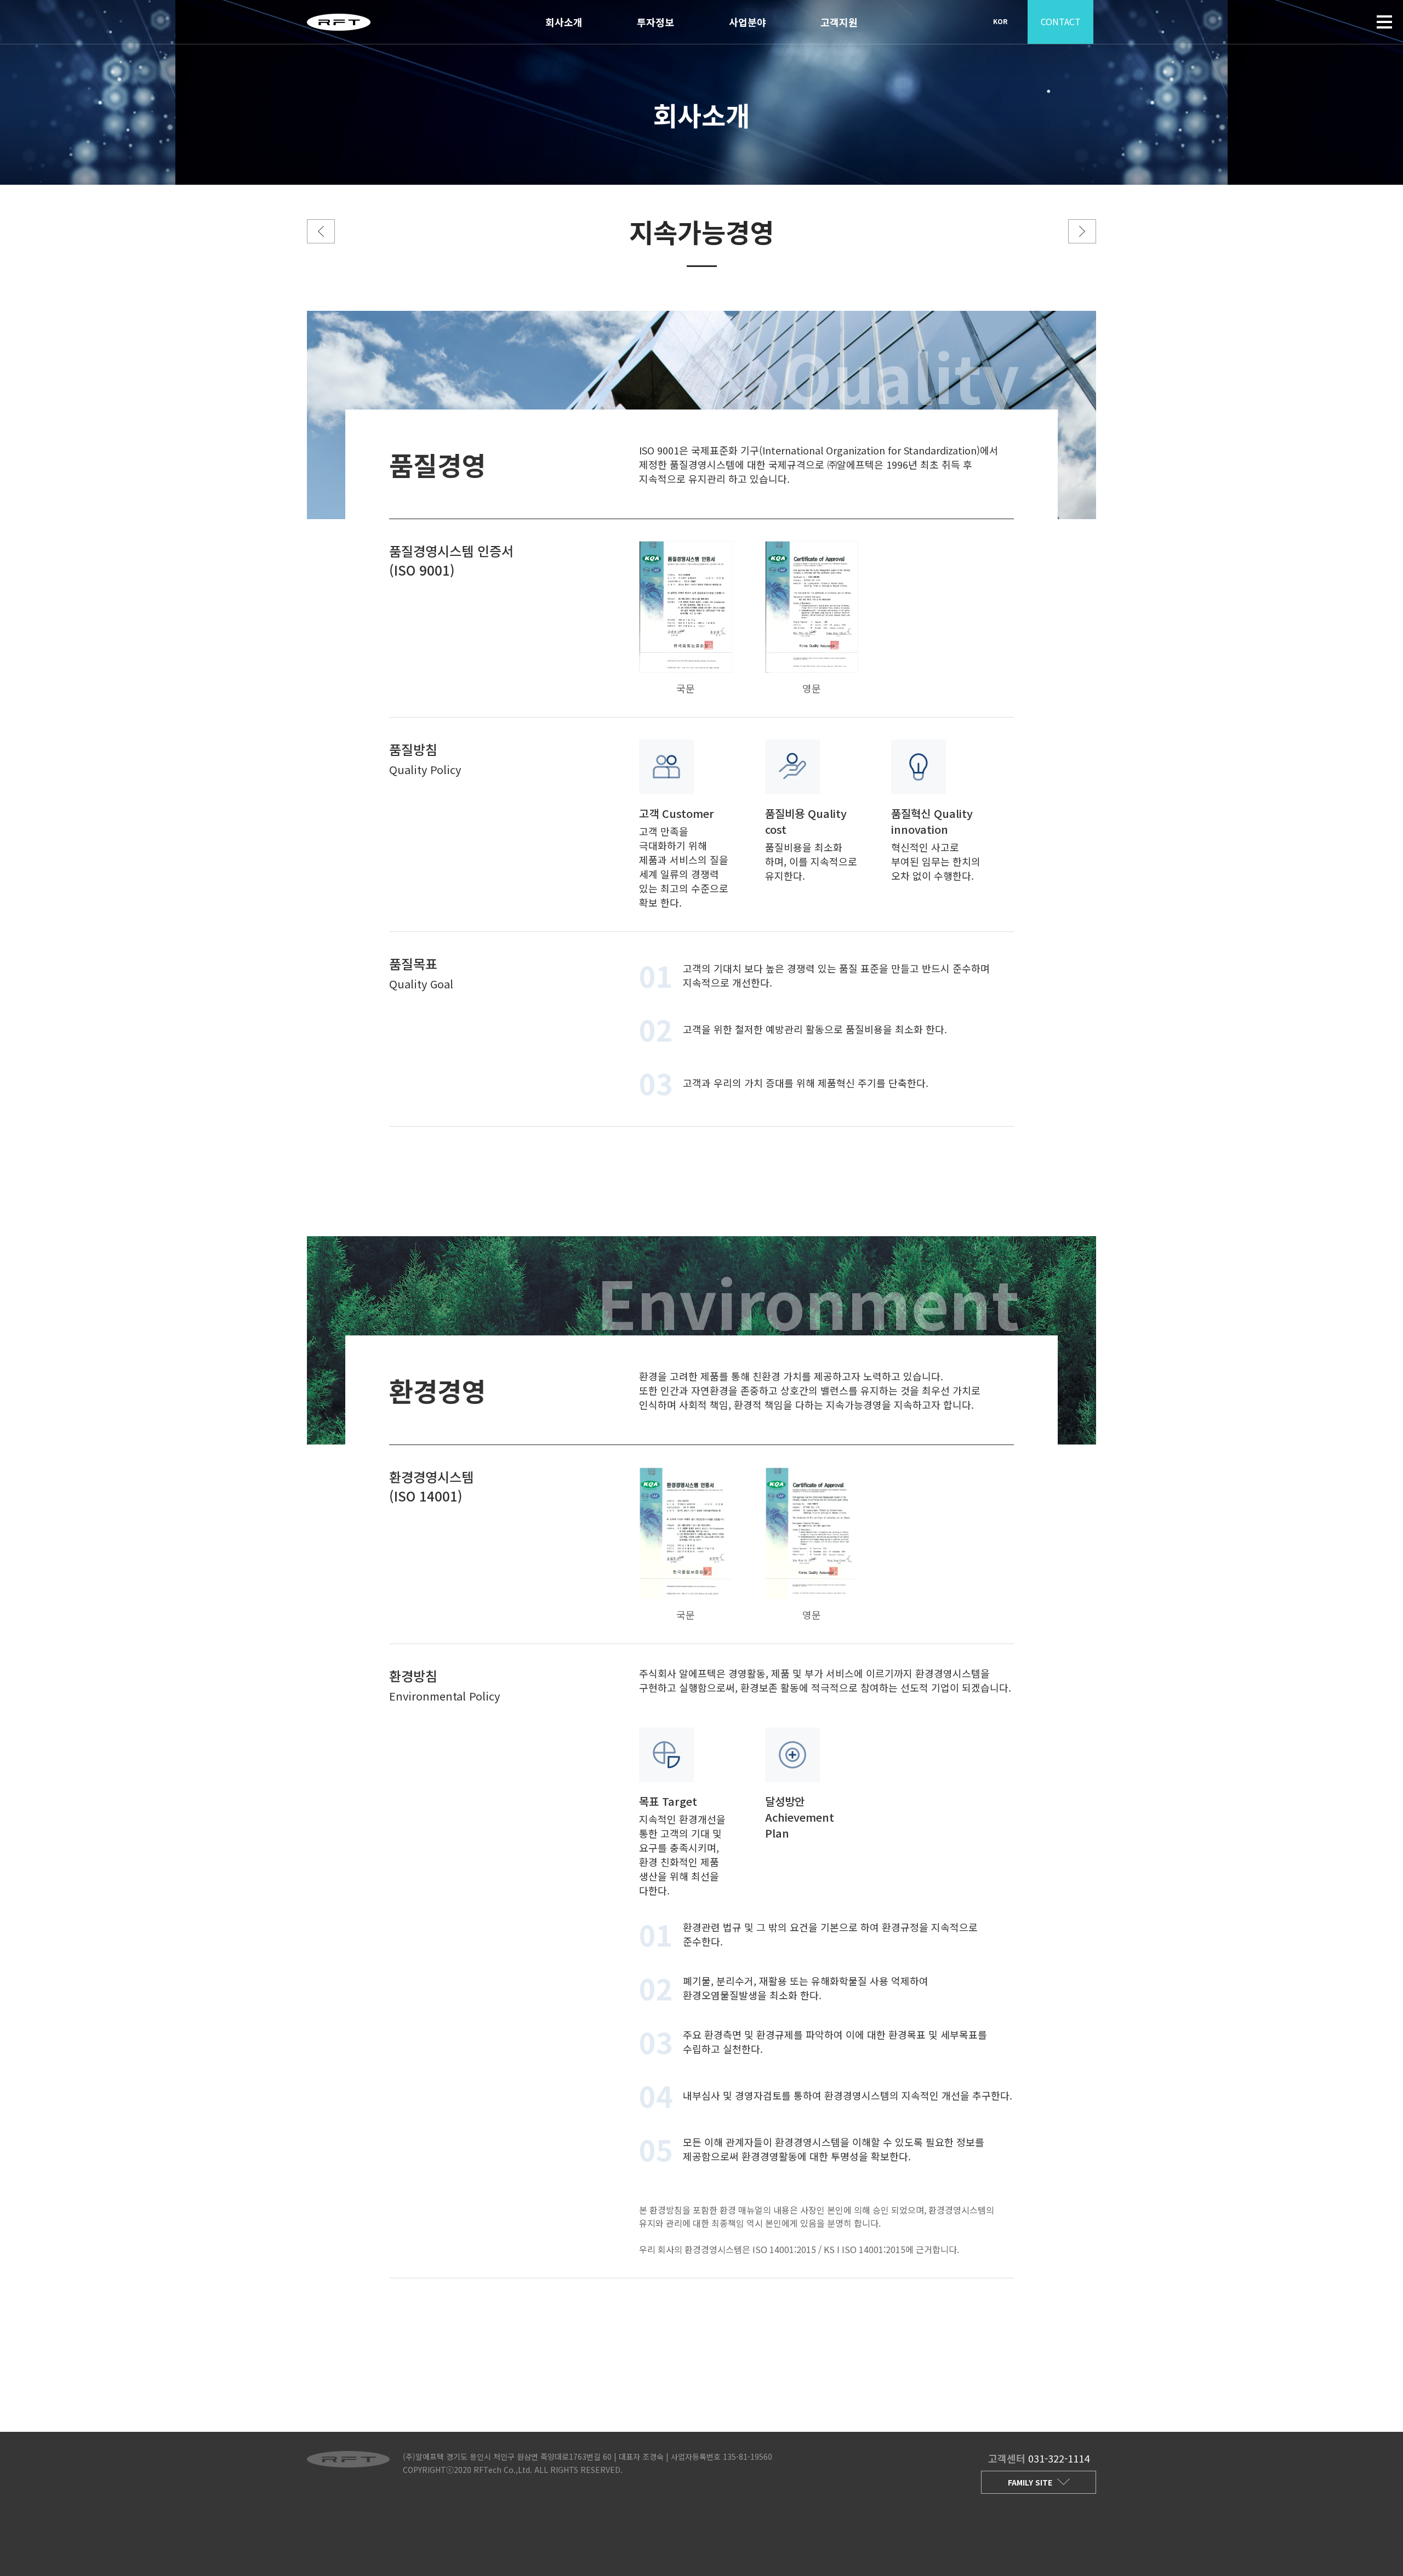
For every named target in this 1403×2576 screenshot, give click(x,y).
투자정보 (655, 22)
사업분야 (748, 22)
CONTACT (1061, 21)
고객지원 (839, 22)
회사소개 (564, 22)
